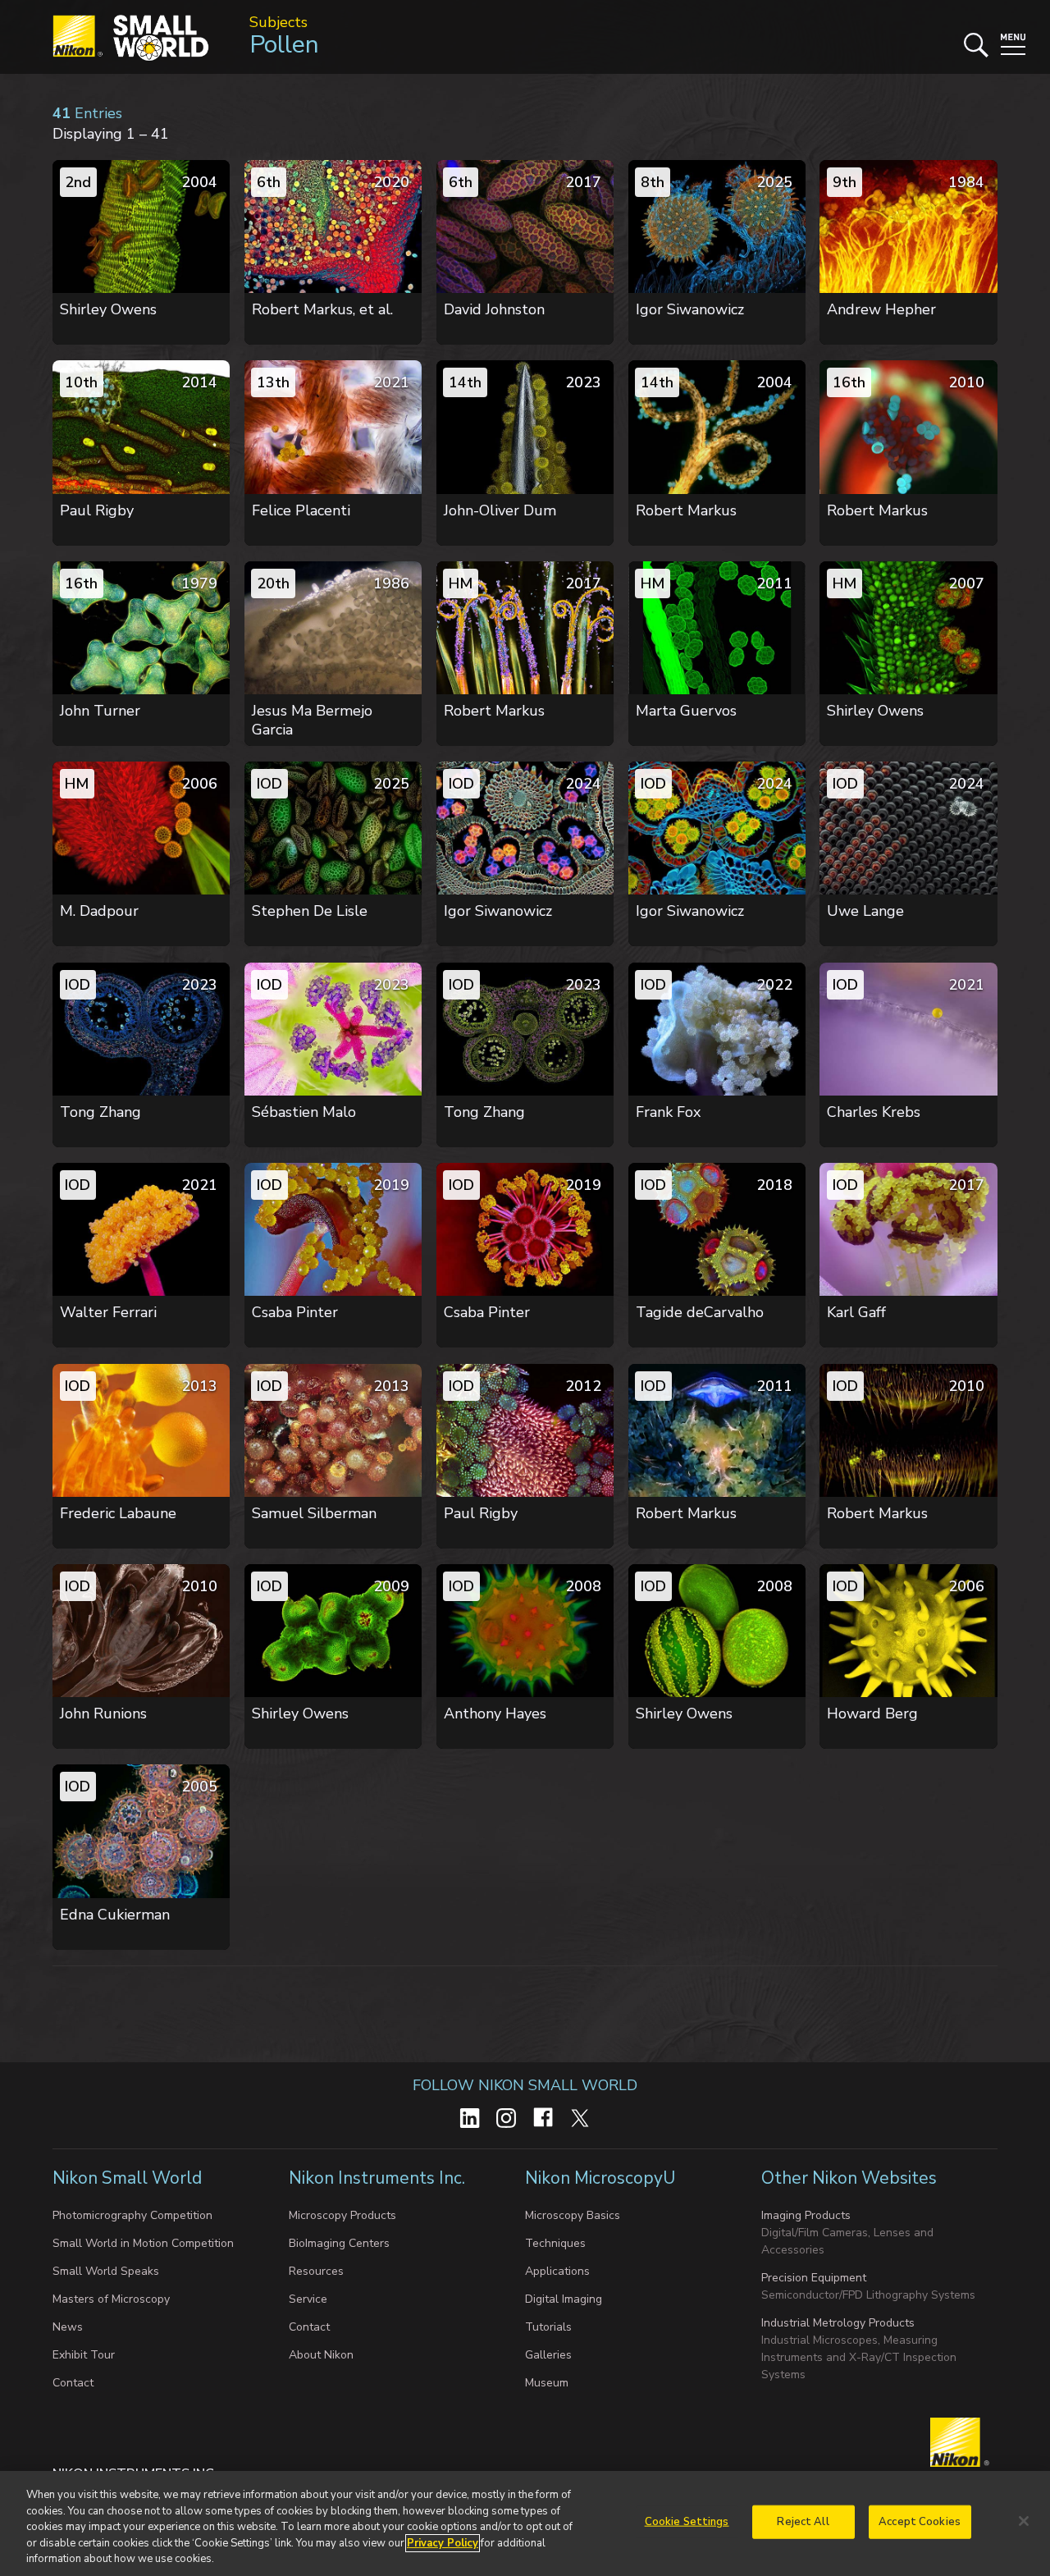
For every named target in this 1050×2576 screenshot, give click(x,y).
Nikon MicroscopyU (600, 2178)
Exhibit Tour (84, 2355)
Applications (557, 2271)
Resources (316, 2271)
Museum (547, 2383)
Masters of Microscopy (111, 2299)
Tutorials (548, 2327)
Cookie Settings (687, 2522)
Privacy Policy (443, 2543)
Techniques (555, 2243)
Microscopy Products (342, 2215)
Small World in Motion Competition (143, 2243)
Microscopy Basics (573, 2215)
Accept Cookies (920, 2522)
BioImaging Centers (339, 2243)
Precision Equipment (814, 2278)
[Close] (1024, 2521)
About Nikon (321, 2355)
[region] (525, 2523)
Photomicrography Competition (132, 2215)
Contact (73, 2383)
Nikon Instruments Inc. (379, 2178)
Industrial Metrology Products (838, 2323)
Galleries (548, 2355)
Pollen (284, 45)
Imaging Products (806, 2215)
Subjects (278, 22)
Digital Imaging (564, 2299)
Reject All (803, 2522)
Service (308, 2299)
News (68, 2327)
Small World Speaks (106, 2271)
